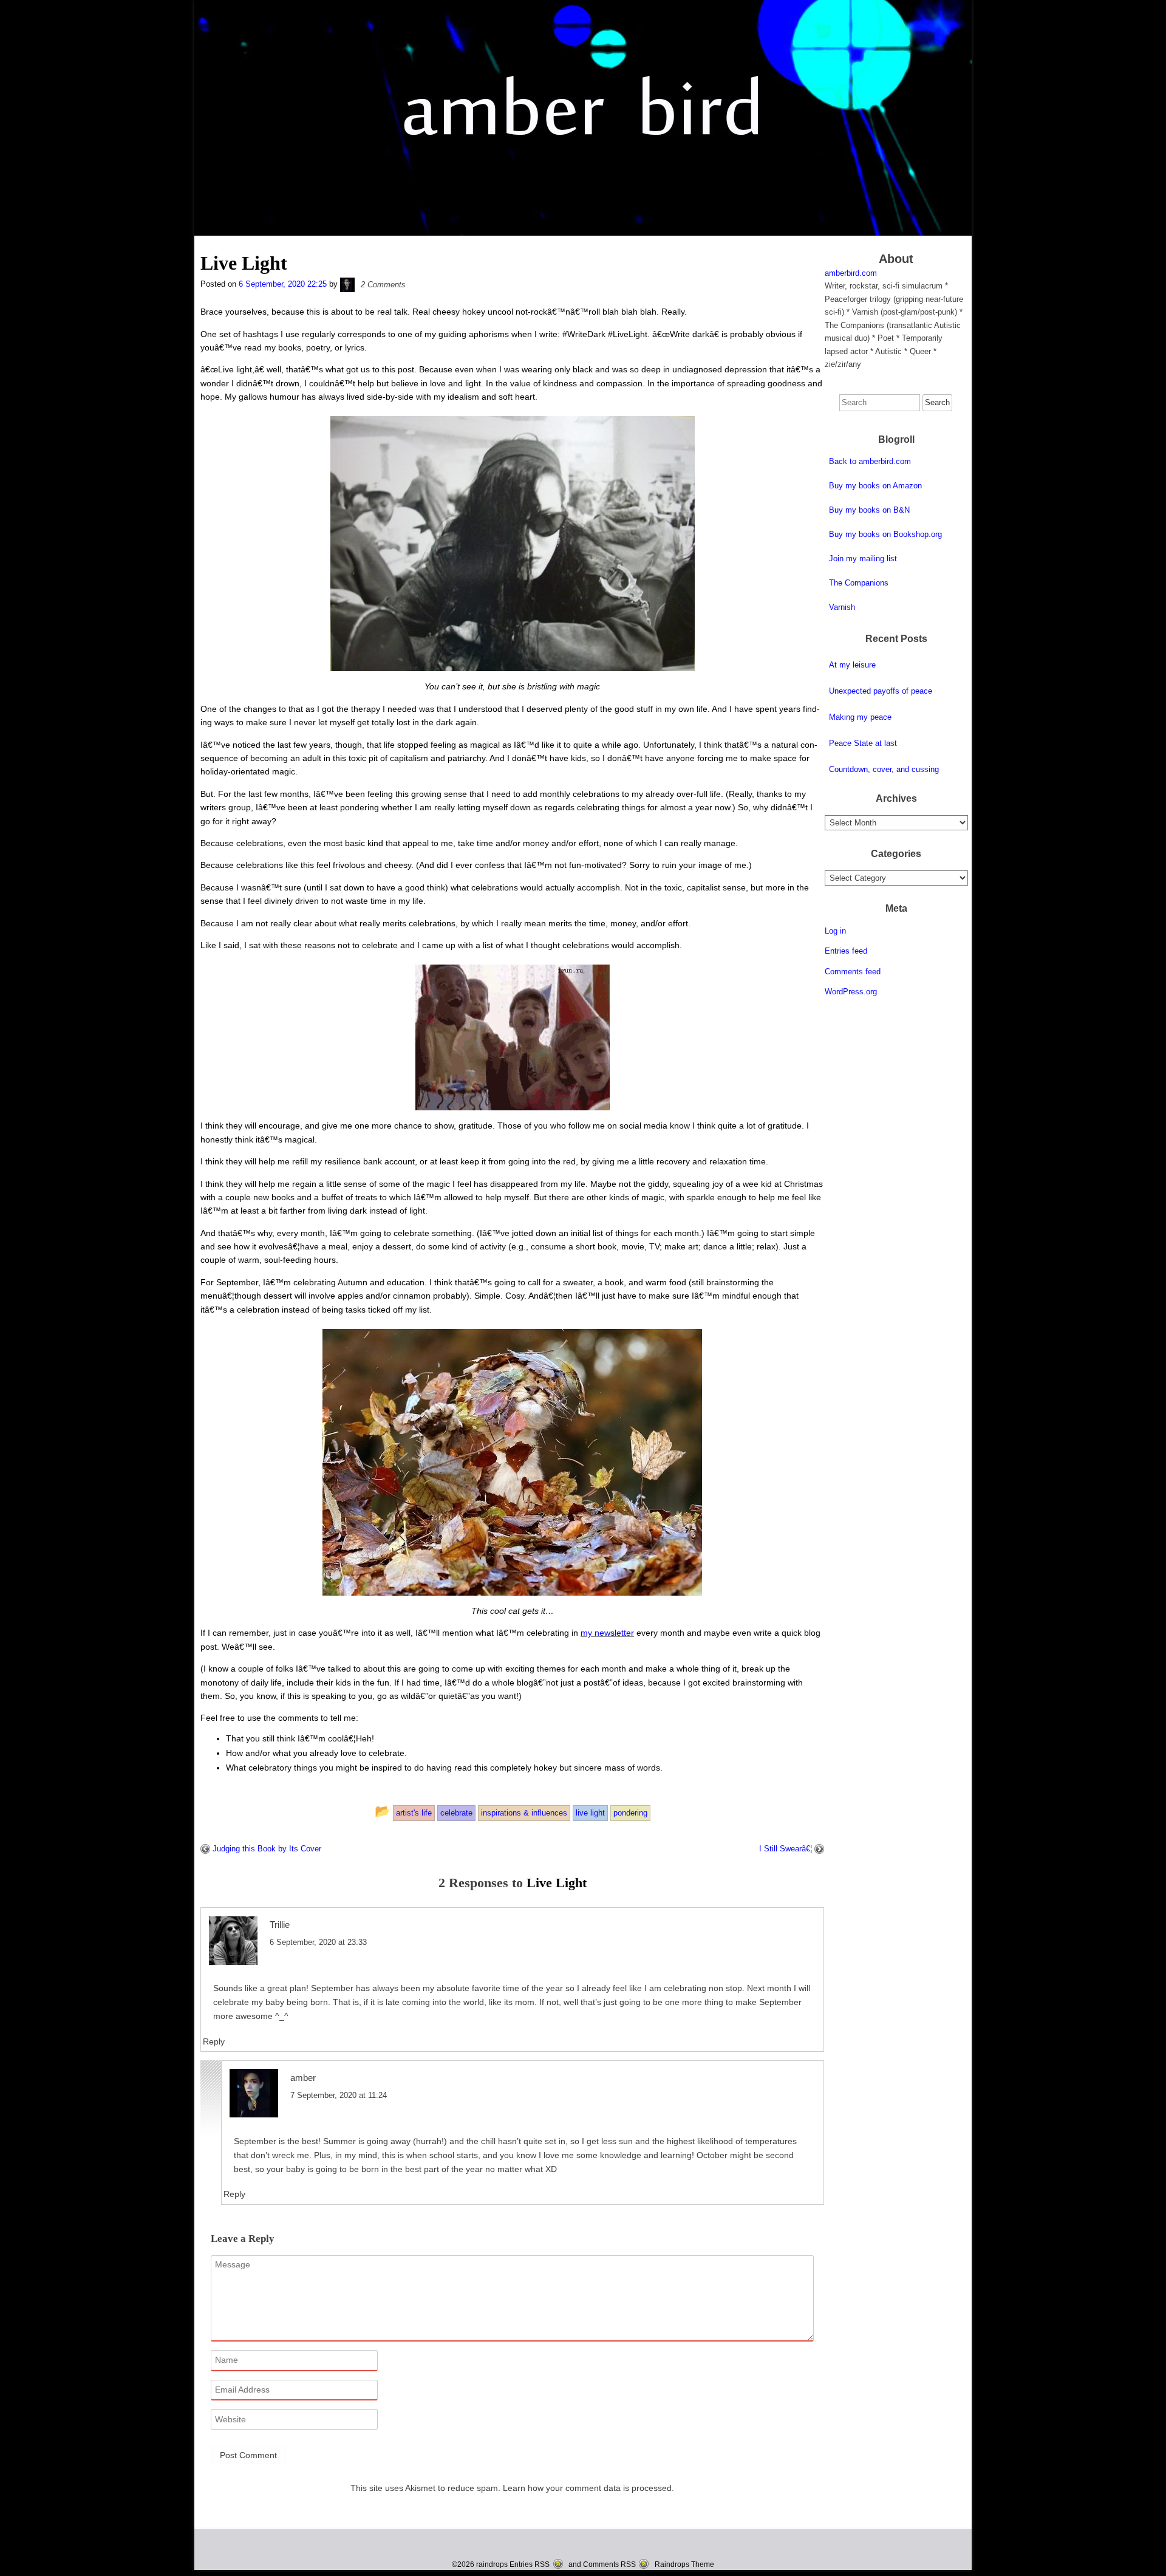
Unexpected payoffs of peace (881, 691)
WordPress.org (851, 992)
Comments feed (853, 972)
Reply (214, 2041)
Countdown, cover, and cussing (884, 769)
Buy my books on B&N (869, 510)
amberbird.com (851, 273)
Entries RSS (530, 2564)
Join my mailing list (863, 559)
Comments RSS (609, 2564)
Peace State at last (863, 743)
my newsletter (607, 1633)
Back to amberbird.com (870, 461)
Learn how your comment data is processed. (588, 2488)
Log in (835, 931)
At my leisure (852, 665)
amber (303, 2078)
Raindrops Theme (684, 2564)
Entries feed (846, 951)
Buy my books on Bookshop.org (885, 534)
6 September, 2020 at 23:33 (318, 1942)
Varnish (842, 607)
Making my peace (860, 717)
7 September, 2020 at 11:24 (339, 2095)
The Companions (859, 583)
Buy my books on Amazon (875, 486)
